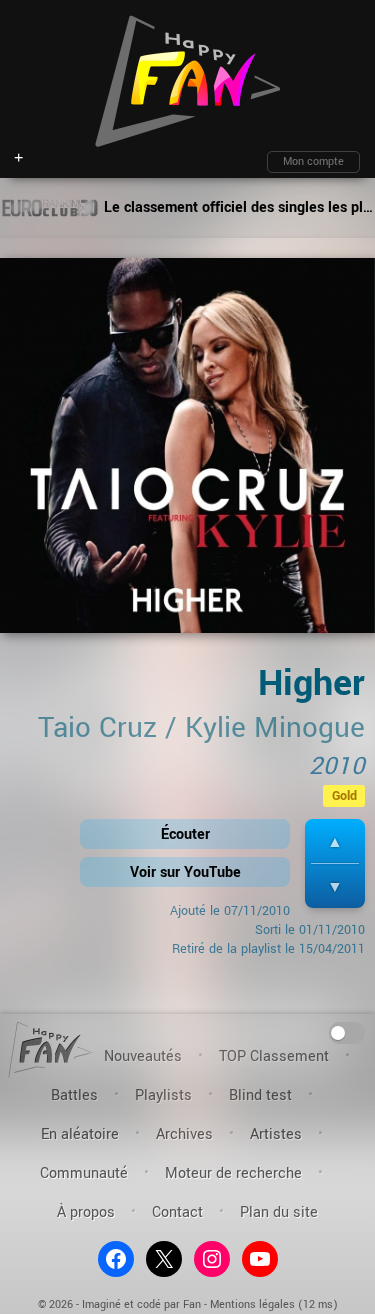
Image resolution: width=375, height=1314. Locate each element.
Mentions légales (252, 1304)
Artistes (276, 1134)
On (347, 1031)
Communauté (84, 1173)
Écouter (185, 834)
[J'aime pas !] (335, 886)
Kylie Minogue (275, 728)
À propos (86, 1212)
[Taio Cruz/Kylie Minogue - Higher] (187, 452)
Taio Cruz (97, 728)
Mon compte (313, 161)
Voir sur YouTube (185, 872)
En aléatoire (80, 1134)
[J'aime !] (335, 841)
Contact (177, 1212)
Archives (184, 1134)
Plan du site (279, 1212)
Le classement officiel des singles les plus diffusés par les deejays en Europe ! (237, 207)
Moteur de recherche (233, 1173)
